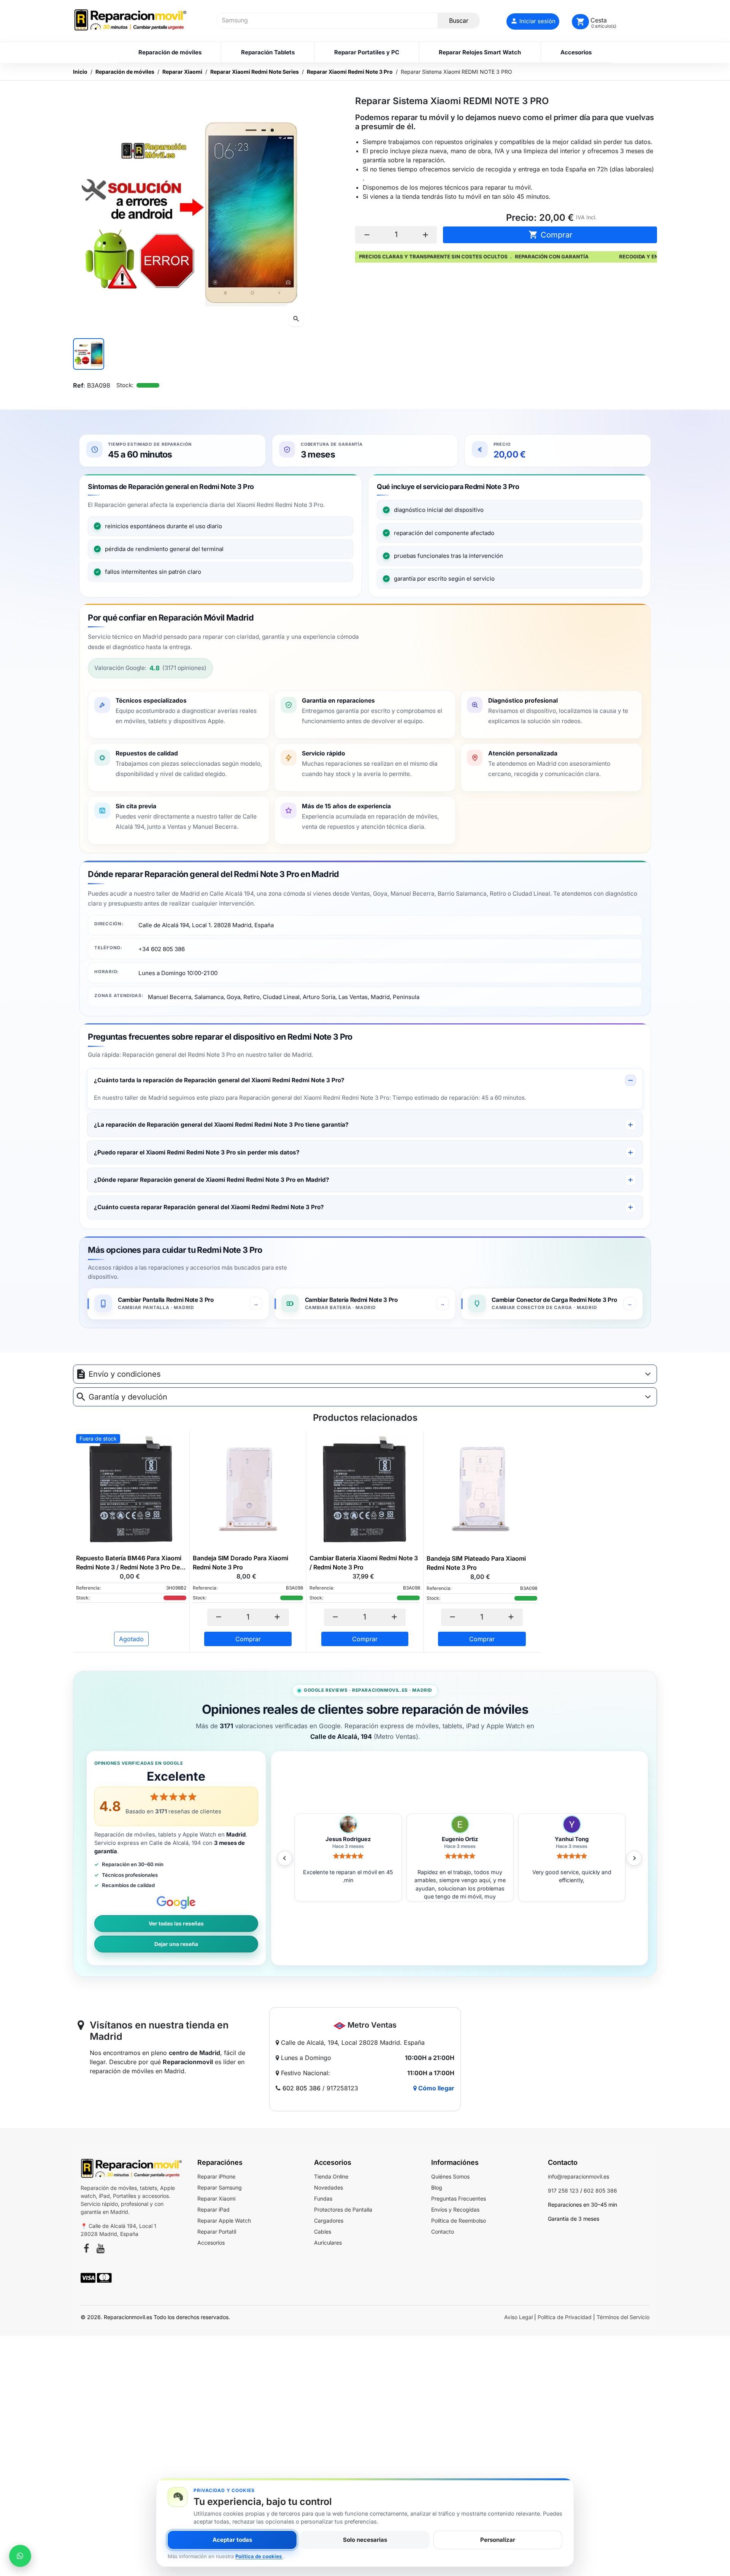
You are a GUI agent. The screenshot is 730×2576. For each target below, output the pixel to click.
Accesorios (211, 2243)
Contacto (443, 2232)
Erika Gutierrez (460, 1839)
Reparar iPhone (216, 2176)
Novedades (328, 2187)
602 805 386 (302, 2088)
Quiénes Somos (450, 2176)
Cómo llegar (436, 2088)
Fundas (323, 2198)
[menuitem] (170, 52)
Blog (437, 2187)
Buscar (459, 21)
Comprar (551, 235)
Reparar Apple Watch (224, 2221)
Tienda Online (331, 2176)
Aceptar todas (232, 2540)
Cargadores (329, 2221)
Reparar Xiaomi (216, 2198)
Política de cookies (259, 2556)
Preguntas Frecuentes (459, 2198)
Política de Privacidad (565, 2317)
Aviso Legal (518, 2317)
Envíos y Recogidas (455, 2209)
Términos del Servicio (623, 2317)
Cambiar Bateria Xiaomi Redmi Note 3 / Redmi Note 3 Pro (364, 1563)
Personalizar (498, 2540)
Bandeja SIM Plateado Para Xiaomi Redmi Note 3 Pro (476, 1563)
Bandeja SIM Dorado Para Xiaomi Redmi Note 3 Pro (240, 1563)
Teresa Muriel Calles (572, 1839)
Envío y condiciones (125, 1374)
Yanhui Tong (348, 1839)
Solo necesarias (365, 2540)
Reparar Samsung (220, 2187)
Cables (323, 2232)
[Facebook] (86, 2250)
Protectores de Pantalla (343, 2209)
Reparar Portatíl (217, 2232)
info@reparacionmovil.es (578, 2176)
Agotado (131, 1639)
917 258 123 (563, 2190)
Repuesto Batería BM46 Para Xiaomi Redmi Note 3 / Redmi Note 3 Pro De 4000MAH (129, 1563)
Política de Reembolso (459, 2221)
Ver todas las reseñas (176, 1924)
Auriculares (328, 2243)
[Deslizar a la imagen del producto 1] (89, 354)
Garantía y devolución (128, 1397)
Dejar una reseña (176, 1944)
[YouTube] (101, 2250)
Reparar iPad (213, 2209)
